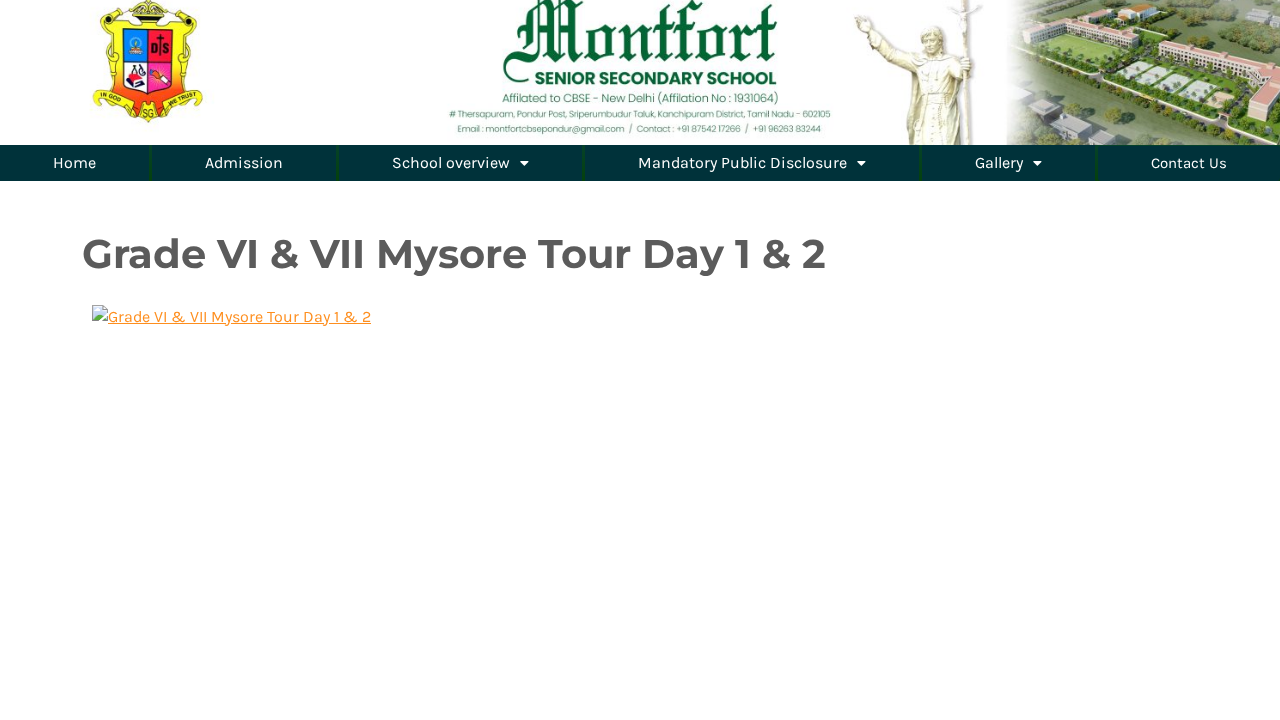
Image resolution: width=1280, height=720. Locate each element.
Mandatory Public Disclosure (742, 162)
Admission (244, 162)
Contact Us (1189, 163)
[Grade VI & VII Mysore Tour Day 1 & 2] (231, 314)
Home (74, 162)
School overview (451, 162)
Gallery (999, 162)
